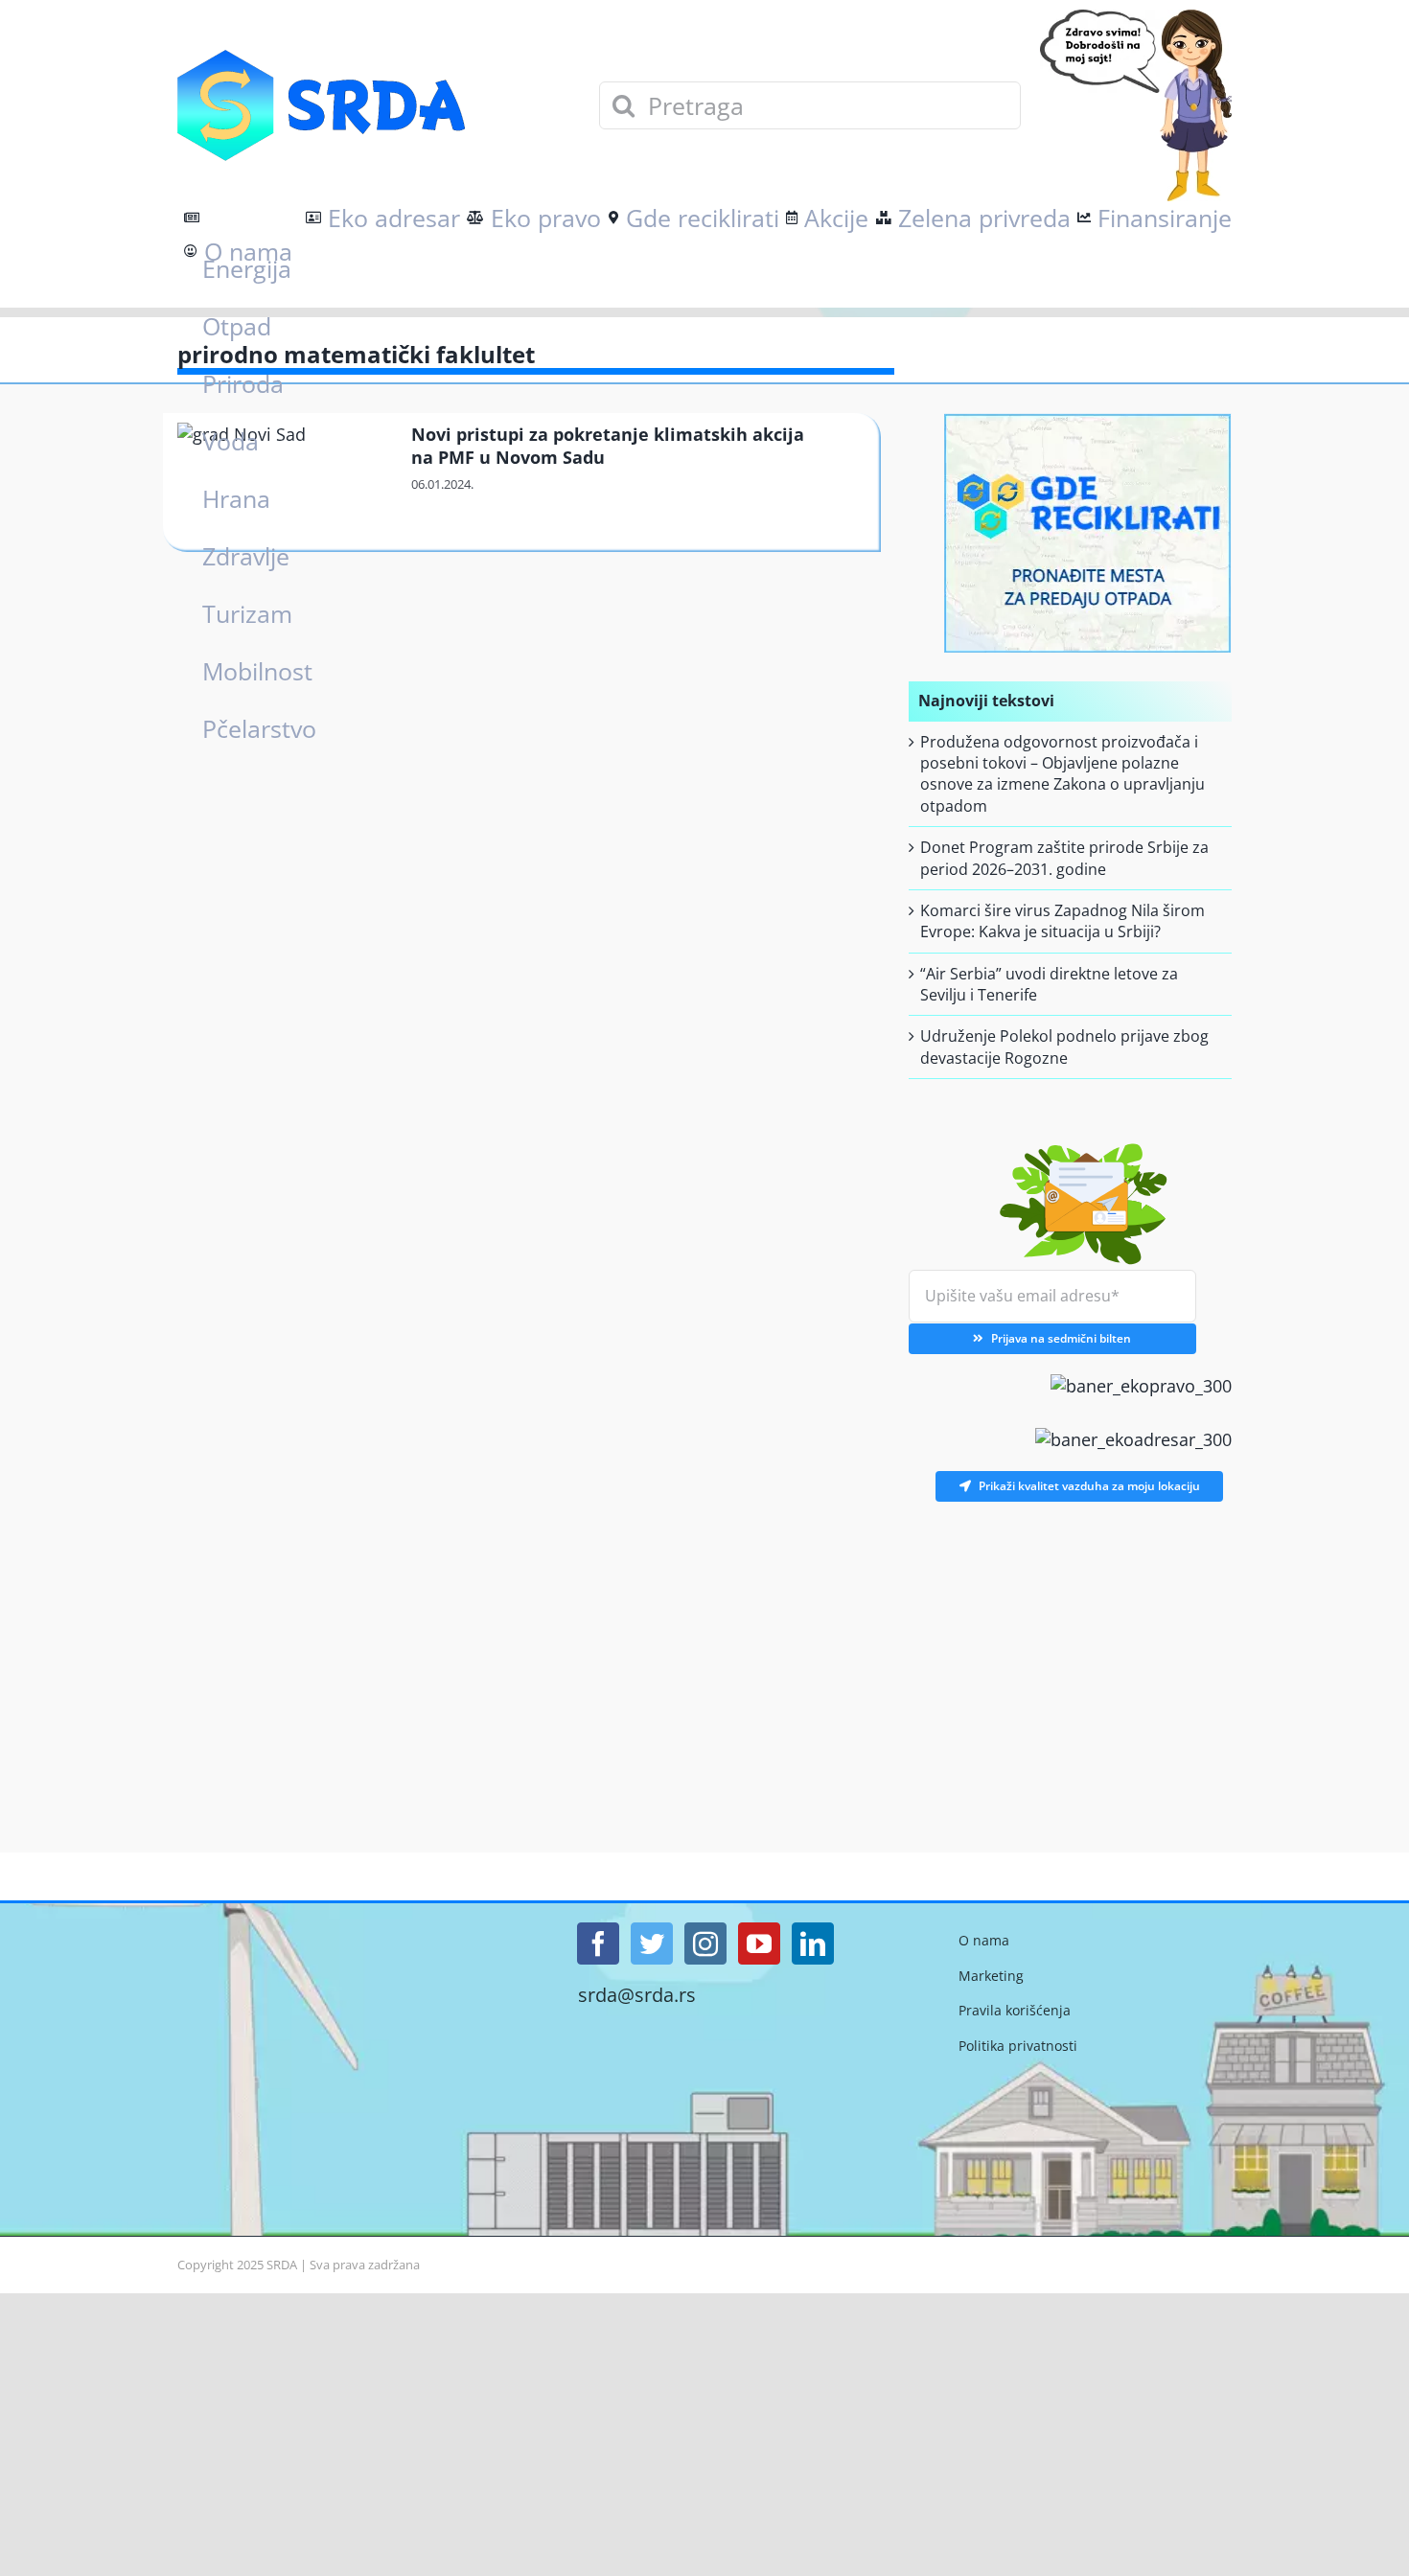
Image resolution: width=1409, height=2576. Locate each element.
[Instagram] (705, 1943)
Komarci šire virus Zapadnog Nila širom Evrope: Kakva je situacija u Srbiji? (1063, 921)
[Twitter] (652, 1943)
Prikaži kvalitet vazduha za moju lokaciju (1089, 1486)
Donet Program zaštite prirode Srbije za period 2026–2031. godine (1064, 858)
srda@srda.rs (637, 1995)
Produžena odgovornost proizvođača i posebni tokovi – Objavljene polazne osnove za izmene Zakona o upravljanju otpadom (1063, 774)
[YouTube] (759, 1943)
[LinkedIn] (813, 1943)
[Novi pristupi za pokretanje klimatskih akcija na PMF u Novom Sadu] (284, 483)
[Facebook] (598, 1943)
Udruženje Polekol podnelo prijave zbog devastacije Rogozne (1064, 1046)
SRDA (282, 2265)
